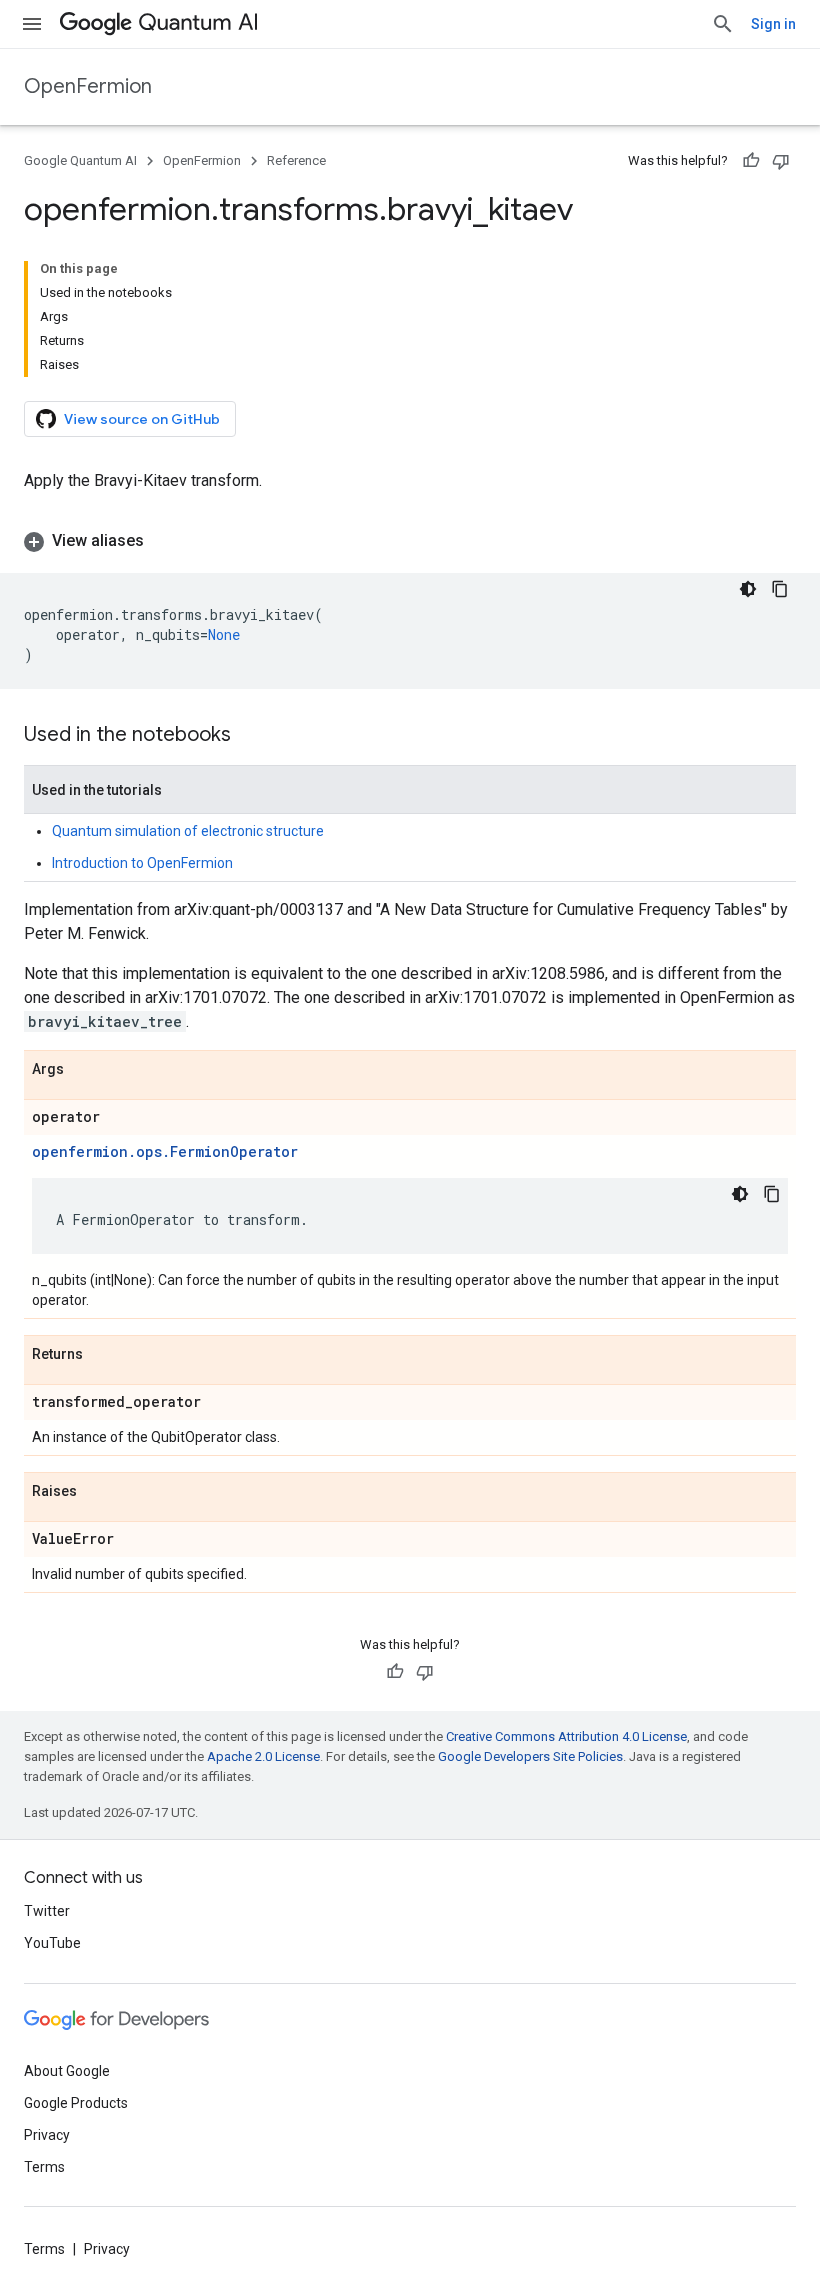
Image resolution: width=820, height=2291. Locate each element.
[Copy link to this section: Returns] (103, 1355)
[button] (410, 541)
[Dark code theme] (748, 589)
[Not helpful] (781, 161)
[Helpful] (751, 161)
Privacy (47, 2135)
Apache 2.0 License (263, 1756)
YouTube (52, 1943)
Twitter (47, 1911)
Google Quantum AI (80, 160)
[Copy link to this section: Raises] (97, 1492)
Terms (44, 2167)
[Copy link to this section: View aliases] (164, 541)
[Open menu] (32, 24)
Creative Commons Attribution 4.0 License (566, 1736)
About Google (67, 2071)
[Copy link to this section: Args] (84, 1070)
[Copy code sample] (780, 589)
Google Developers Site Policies (530, 1756)
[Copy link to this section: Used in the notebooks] (251, 736)
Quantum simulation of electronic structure (188, 831)
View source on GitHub (142, 419)
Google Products (76, 2103)
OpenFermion (88, 86)
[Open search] (723, 24)
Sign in (773, 24)
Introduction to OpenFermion (142, 863)
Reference (296, 160)
